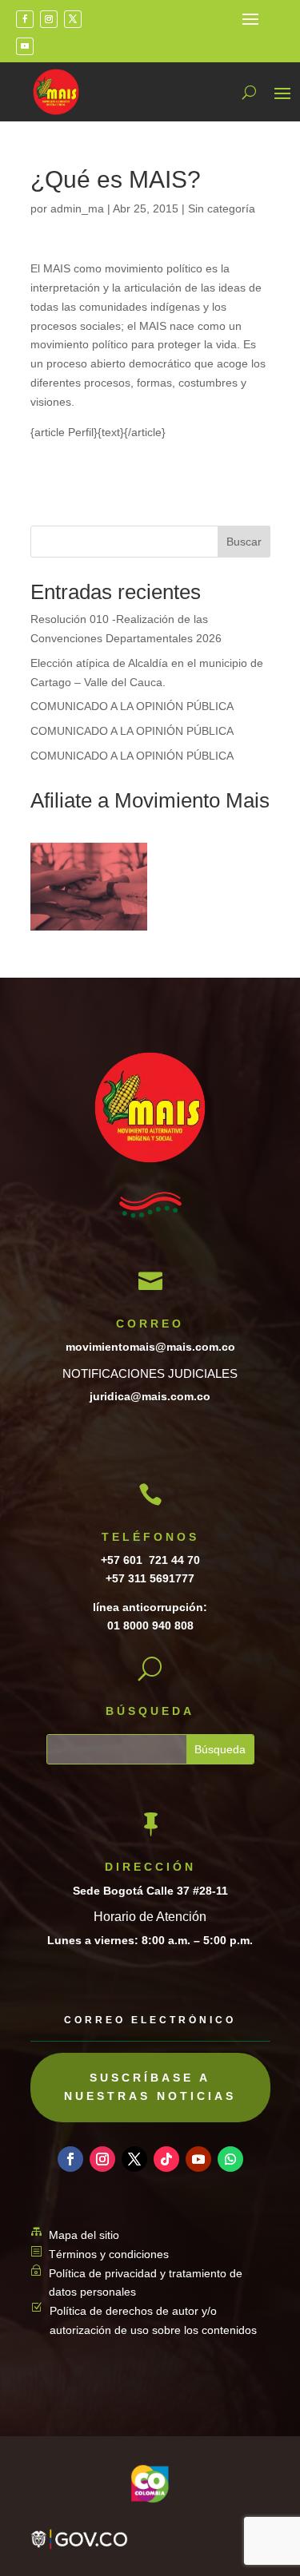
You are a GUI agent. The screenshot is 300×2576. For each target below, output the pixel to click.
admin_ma (77, 208)
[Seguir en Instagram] (49, 19)
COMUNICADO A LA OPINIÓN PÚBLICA (132, 706)
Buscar (244, 542)
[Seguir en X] (73, 19)
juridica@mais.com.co (150, 1396)
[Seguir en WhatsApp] (230, 2159)
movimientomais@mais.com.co (150, 1347)
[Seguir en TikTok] (166, 2159)
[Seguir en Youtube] (25, 46)
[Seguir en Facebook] (25, 19)
